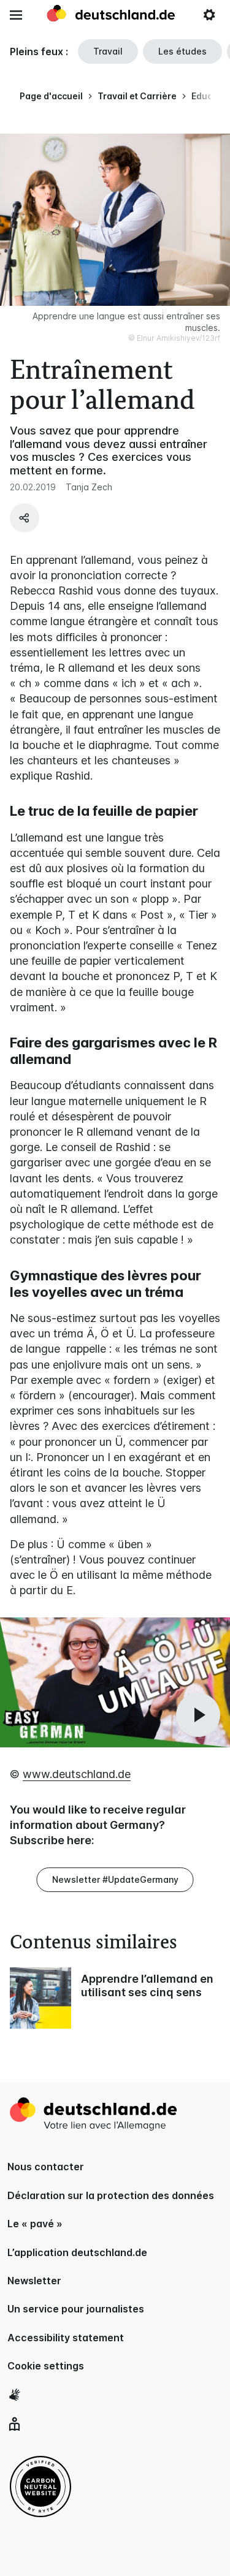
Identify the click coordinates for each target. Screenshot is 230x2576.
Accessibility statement (66, 2338)
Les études (182, 51)
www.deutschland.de (77, 1774)
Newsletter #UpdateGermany (115, 1879)
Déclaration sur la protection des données (111, 2195)
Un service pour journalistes (76, 2309)
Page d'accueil (51, 96)
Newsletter (34, 2281)
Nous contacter (46, 2167)
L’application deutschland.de (77, 2252)
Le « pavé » (35, 2224)
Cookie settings (46, 2366)
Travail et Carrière (137, 96)
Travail (108, 51)
